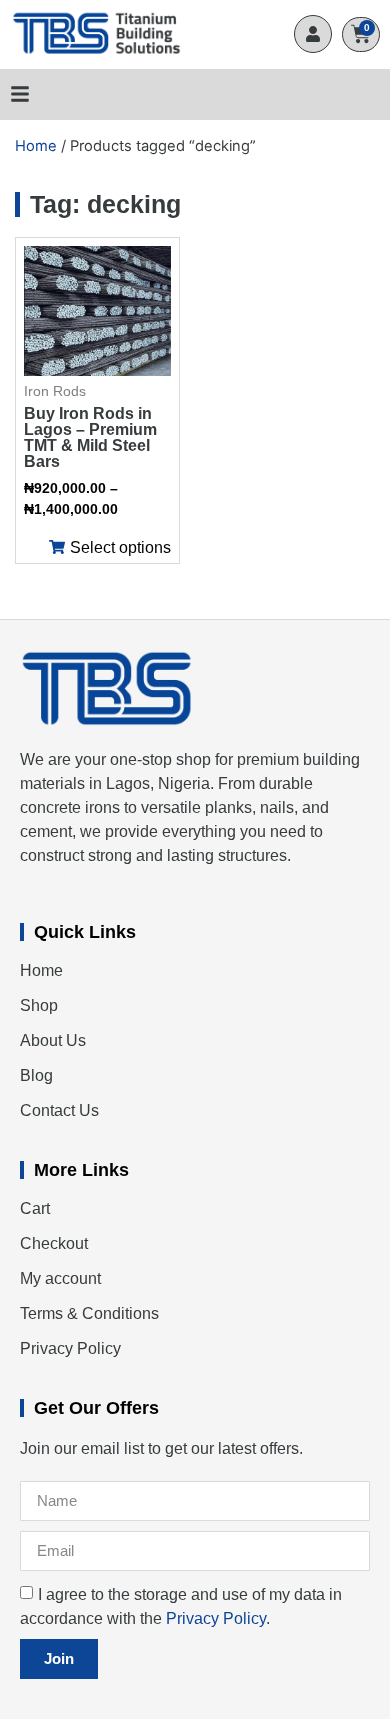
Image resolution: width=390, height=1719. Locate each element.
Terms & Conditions (89, 1313)
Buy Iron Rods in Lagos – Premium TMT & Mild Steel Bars (90, 437)
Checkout (54, 1243)
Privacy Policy (70, 1348)
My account (60, 1278)
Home (36, 146)
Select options (120, 548)
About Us (53, 1040)
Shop (39, 1005)
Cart (35, 1208)
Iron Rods (55, 391)
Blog (36, 1075)
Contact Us (59, 1110)
